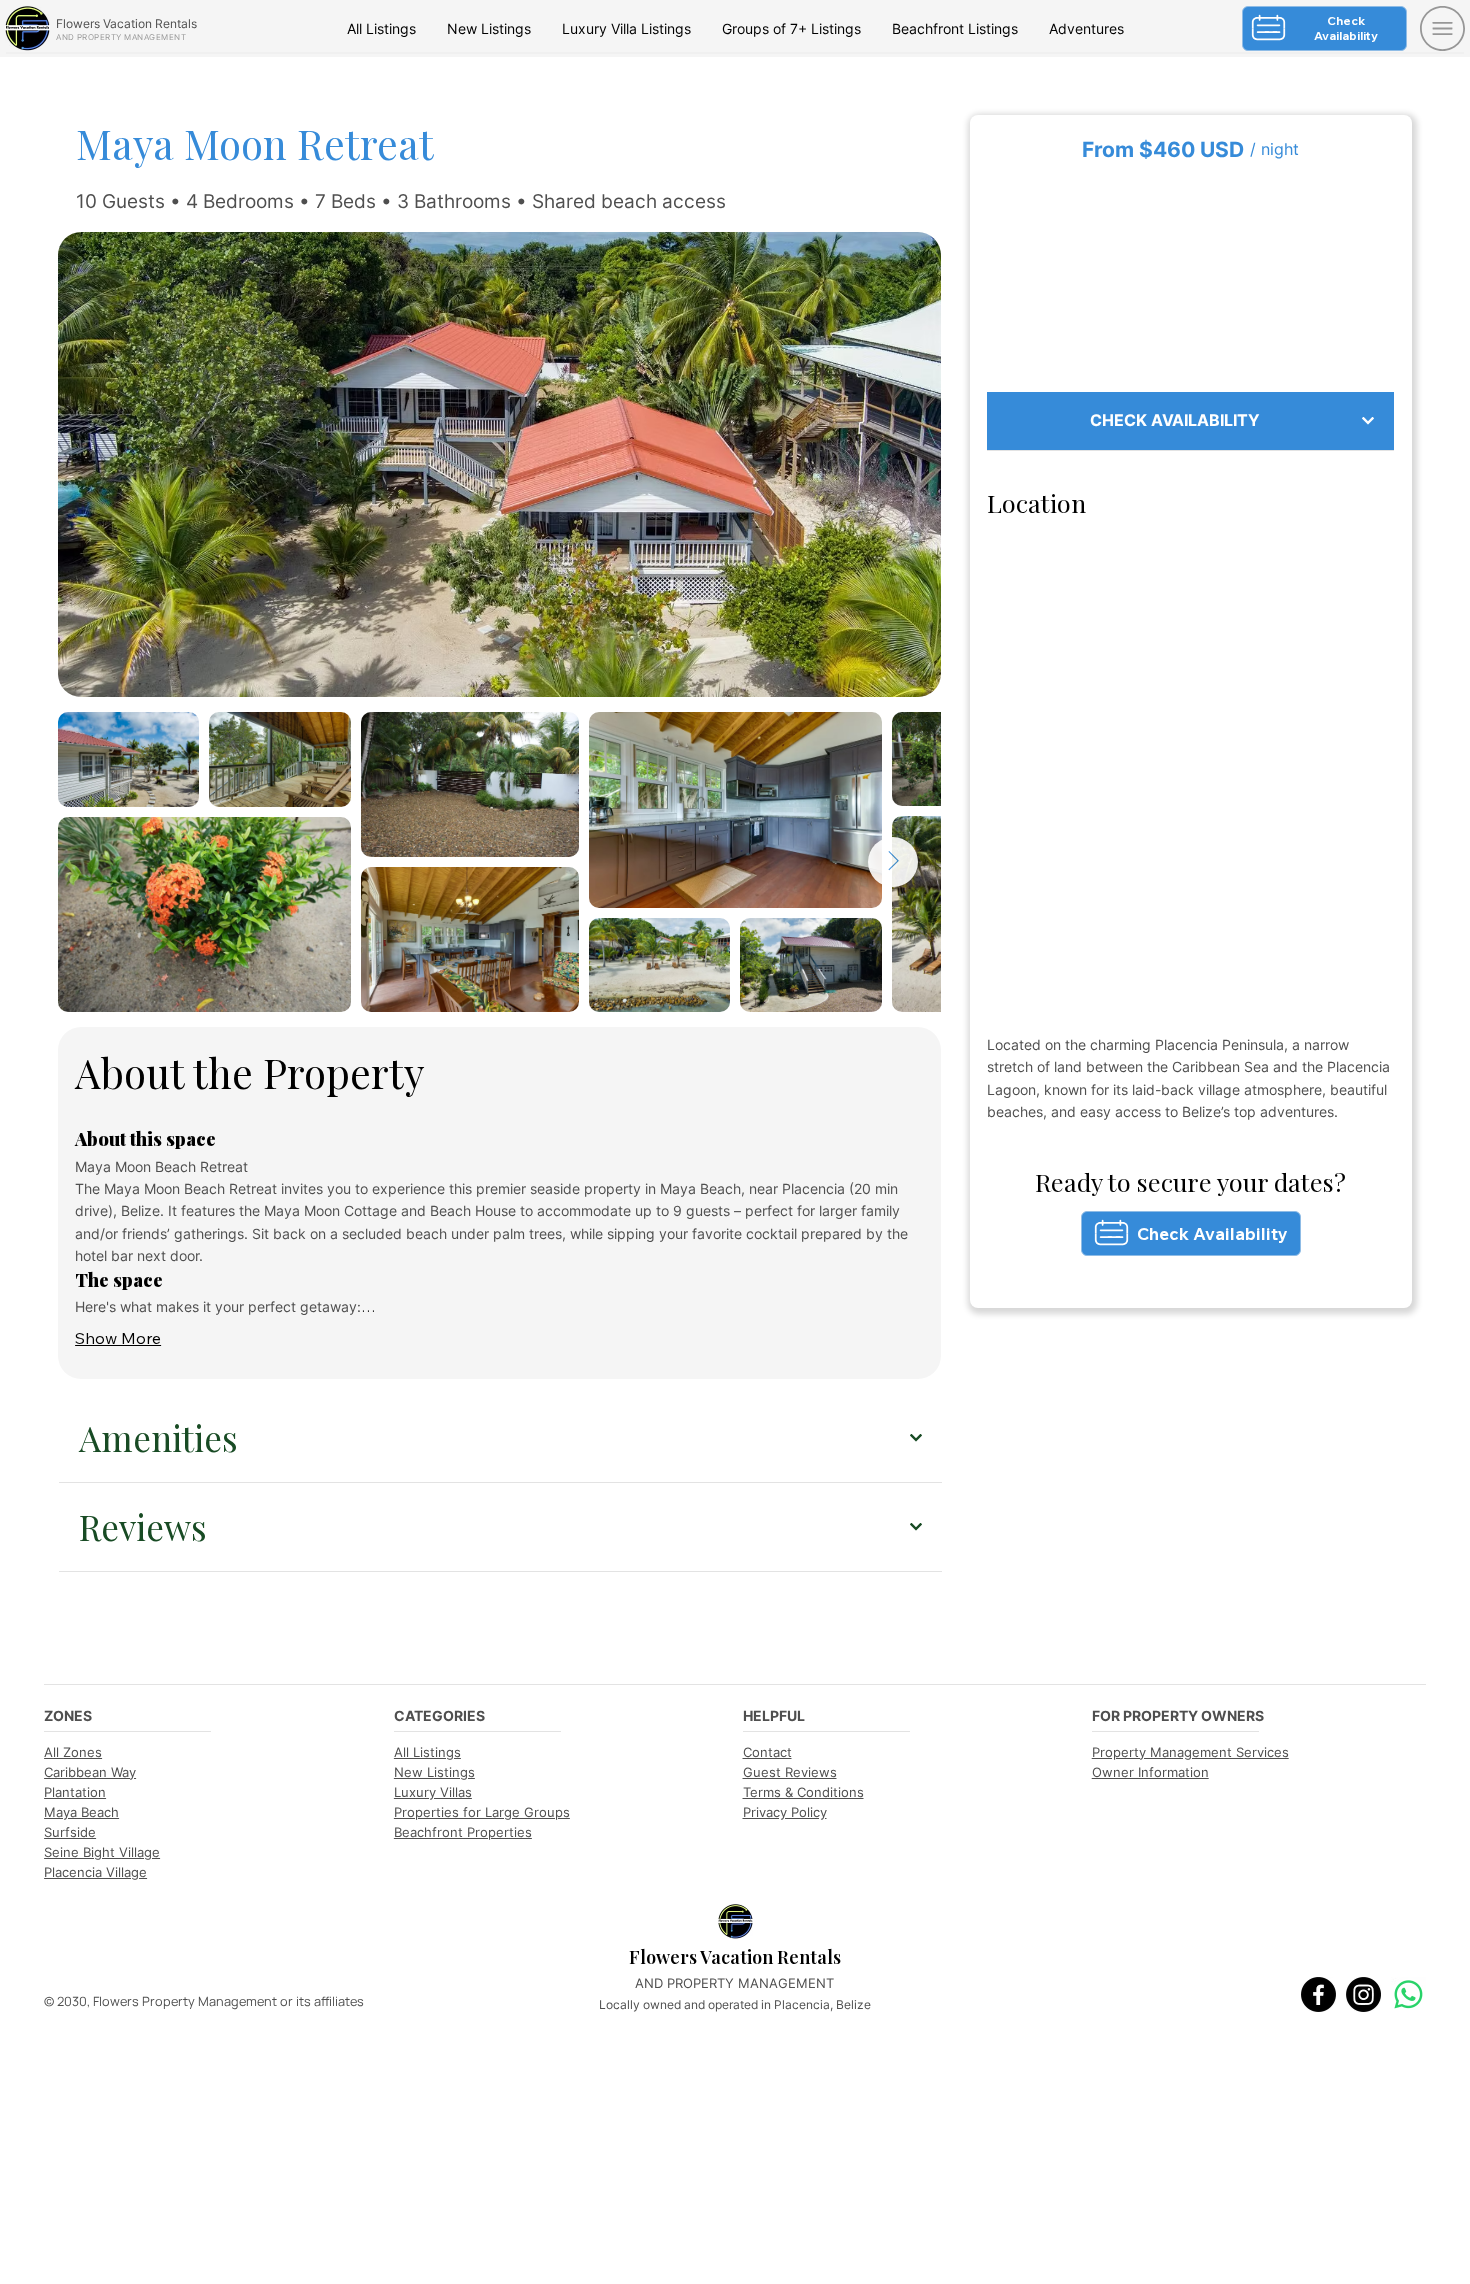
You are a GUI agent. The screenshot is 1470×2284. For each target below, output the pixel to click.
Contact (767, 1752)
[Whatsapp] (1408, 1994)
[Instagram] (1363, 1994)
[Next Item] (893, 862)
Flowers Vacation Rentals (126, 23)
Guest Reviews (790, 1772)
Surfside (70, 1832)
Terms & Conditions (803, 1792)
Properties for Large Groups (482, 1812)
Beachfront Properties (463, 1832)
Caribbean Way (90, 1772)
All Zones (73, 1752)
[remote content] (1191, 279)
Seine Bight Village (102, 1852)
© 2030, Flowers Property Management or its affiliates (204, 2001)
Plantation (75, 1792)
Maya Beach (81, 1812)
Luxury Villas (433, 1792)
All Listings (427, 1752)
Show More (118, 1338)
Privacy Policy (785, 1812)
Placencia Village (95, 1872)
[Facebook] (1318, 1994)
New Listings (434, 1772)
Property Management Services (1190, 1752)
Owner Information (1150, 1772)
